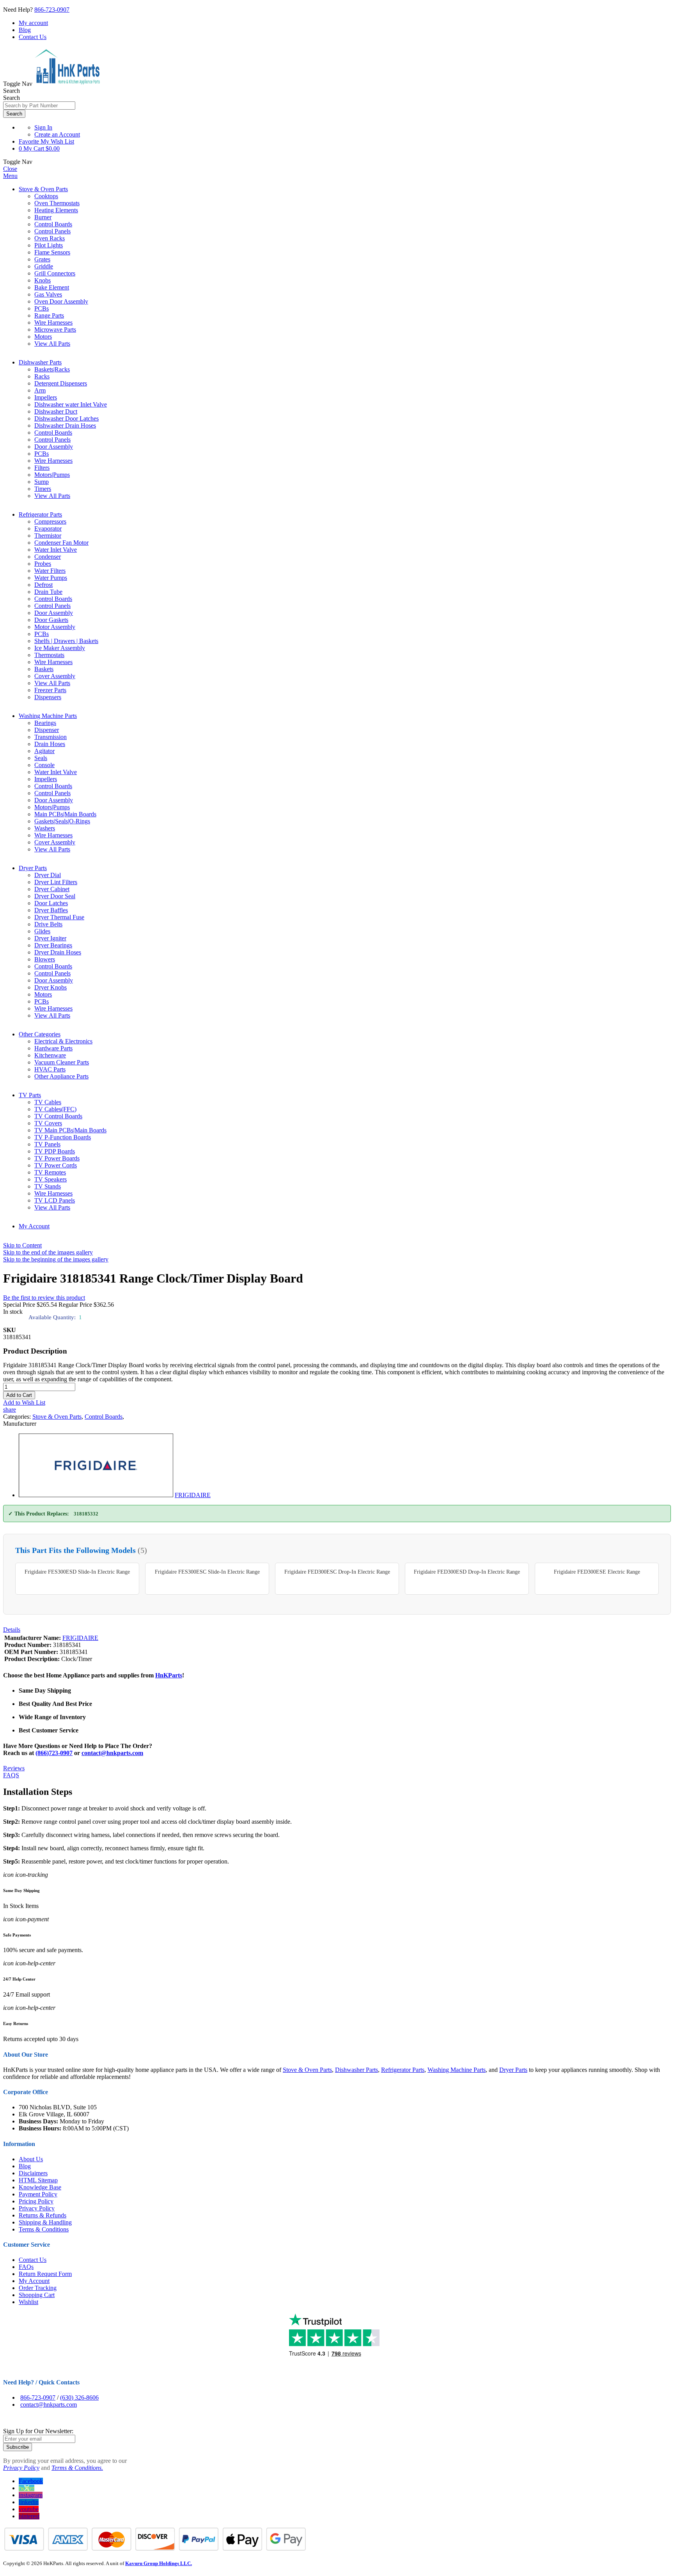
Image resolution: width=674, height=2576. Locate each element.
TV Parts (30, 1095)
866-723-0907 (52, 10)
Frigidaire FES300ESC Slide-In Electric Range (207, 1572)
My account (33, 23)
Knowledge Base (40, 2187)
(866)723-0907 (54, 1753)
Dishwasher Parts (40, 362)
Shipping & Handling (45, 2222)
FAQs (26, 2267)
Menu (10, 176)
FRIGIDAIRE (193, 1495)
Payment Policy (38, 2194)
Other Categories (40, 1034)
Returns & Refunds (43, 2215)
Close (10, 169)
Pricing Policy (36, 2201)
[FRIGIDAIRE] (96, 1495)
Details (12, 1630)
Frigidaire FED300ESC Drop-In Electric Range (337, 1572)
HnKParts (169, 1675)
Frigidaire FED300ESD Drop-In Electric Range (467, 1572)
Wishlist (28, 2302)
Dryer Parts (33, 868)
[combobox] (39, 106)
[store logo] (67, 84)
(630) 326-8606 (79, 2397)
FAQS (11, 1775)
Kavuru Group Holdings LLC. (159, 2563)
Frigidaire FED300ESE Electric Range (597, 1572)
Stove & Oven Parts (43, 189)
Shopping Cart (37, 2295)
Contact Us (33, 37)
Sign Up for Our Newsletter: (38, 2431)
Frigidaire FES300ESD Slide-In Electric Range (77, 1572)
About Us (31, 2159)
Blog (25, 30)
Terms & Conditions (44, 2229)
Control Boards (104, 1417)
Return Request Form (45, 2274)
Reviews (14, 1768)
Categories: (18, 1417)
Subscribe (18, 2447)
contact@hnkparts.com (112, 1753)
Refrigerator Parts (40, 514)
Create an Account (57, 134)
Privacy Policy (37, 2208)
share (10, 1410)
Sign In (43, 127)
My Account (34, 1226)
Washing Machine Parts (48, 716)
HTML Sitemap (38, 2180)
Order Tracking (38, 2288)
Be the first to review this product (44, 1298)
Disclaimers (33, 2173)
